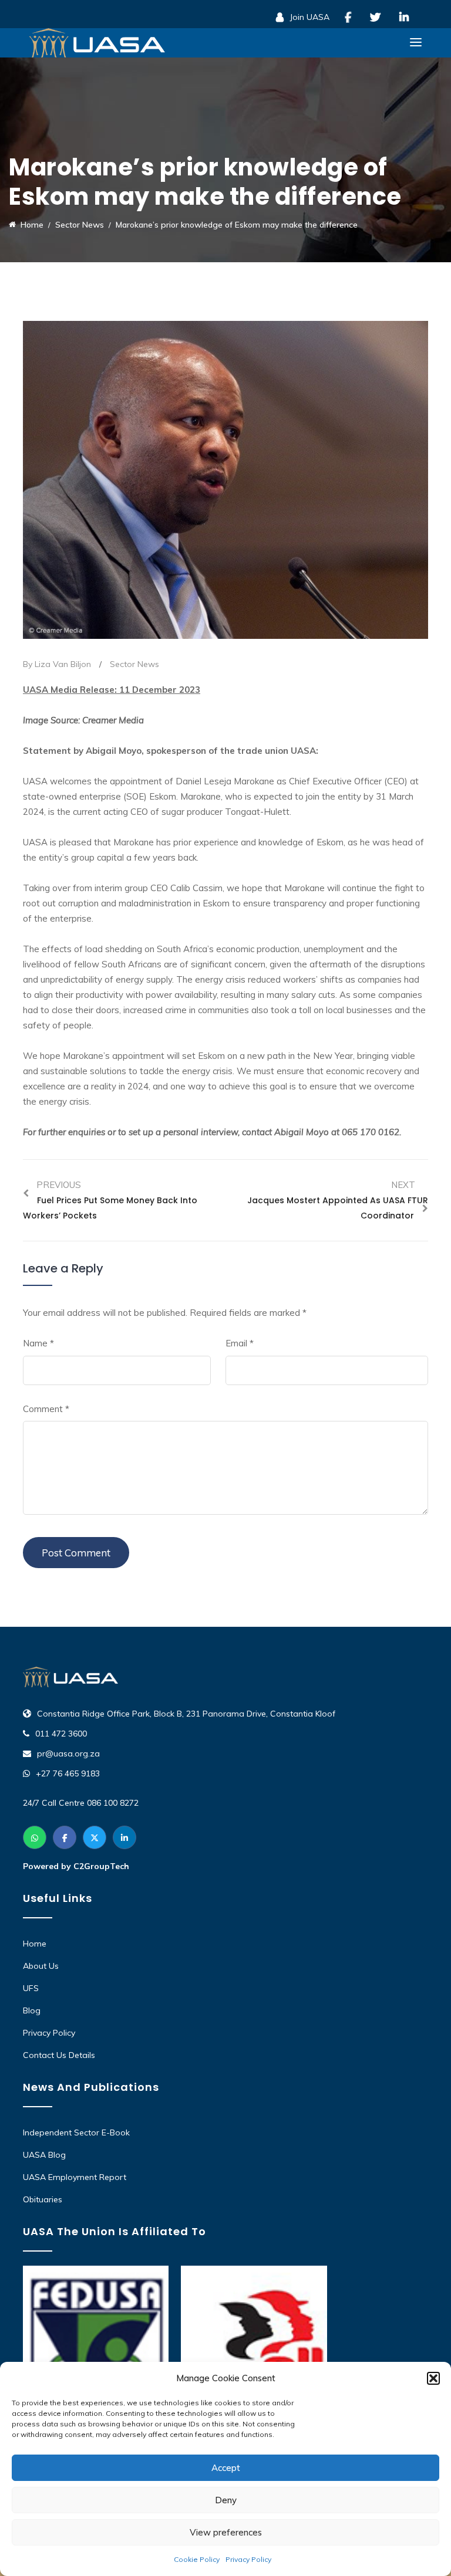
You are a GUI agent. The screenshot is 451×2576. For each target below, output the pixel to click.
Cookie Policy (197, 2559)
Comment (46, 1409)
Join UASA (308, 17)
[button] (433, 2378)
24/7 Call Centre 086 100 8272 (81, 1803)
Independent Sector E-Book (76, 2132)
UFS (31, 1988)
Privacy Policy (248, 2559)
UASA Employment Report (75, 2177)
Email (240, 1343)
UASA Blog (44, 2155)
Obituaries (43, 2199)
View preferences (226, 2532)
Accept (226, 2468)
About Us (41, 1966)
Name (38, 1343)
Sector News (134, 664)
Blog (32, 2010)
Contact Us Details (59, 2055)
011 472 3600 (61, 1734)
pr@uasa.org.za (68, 1754)
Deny (226, 2500)
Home (35, 1944)
